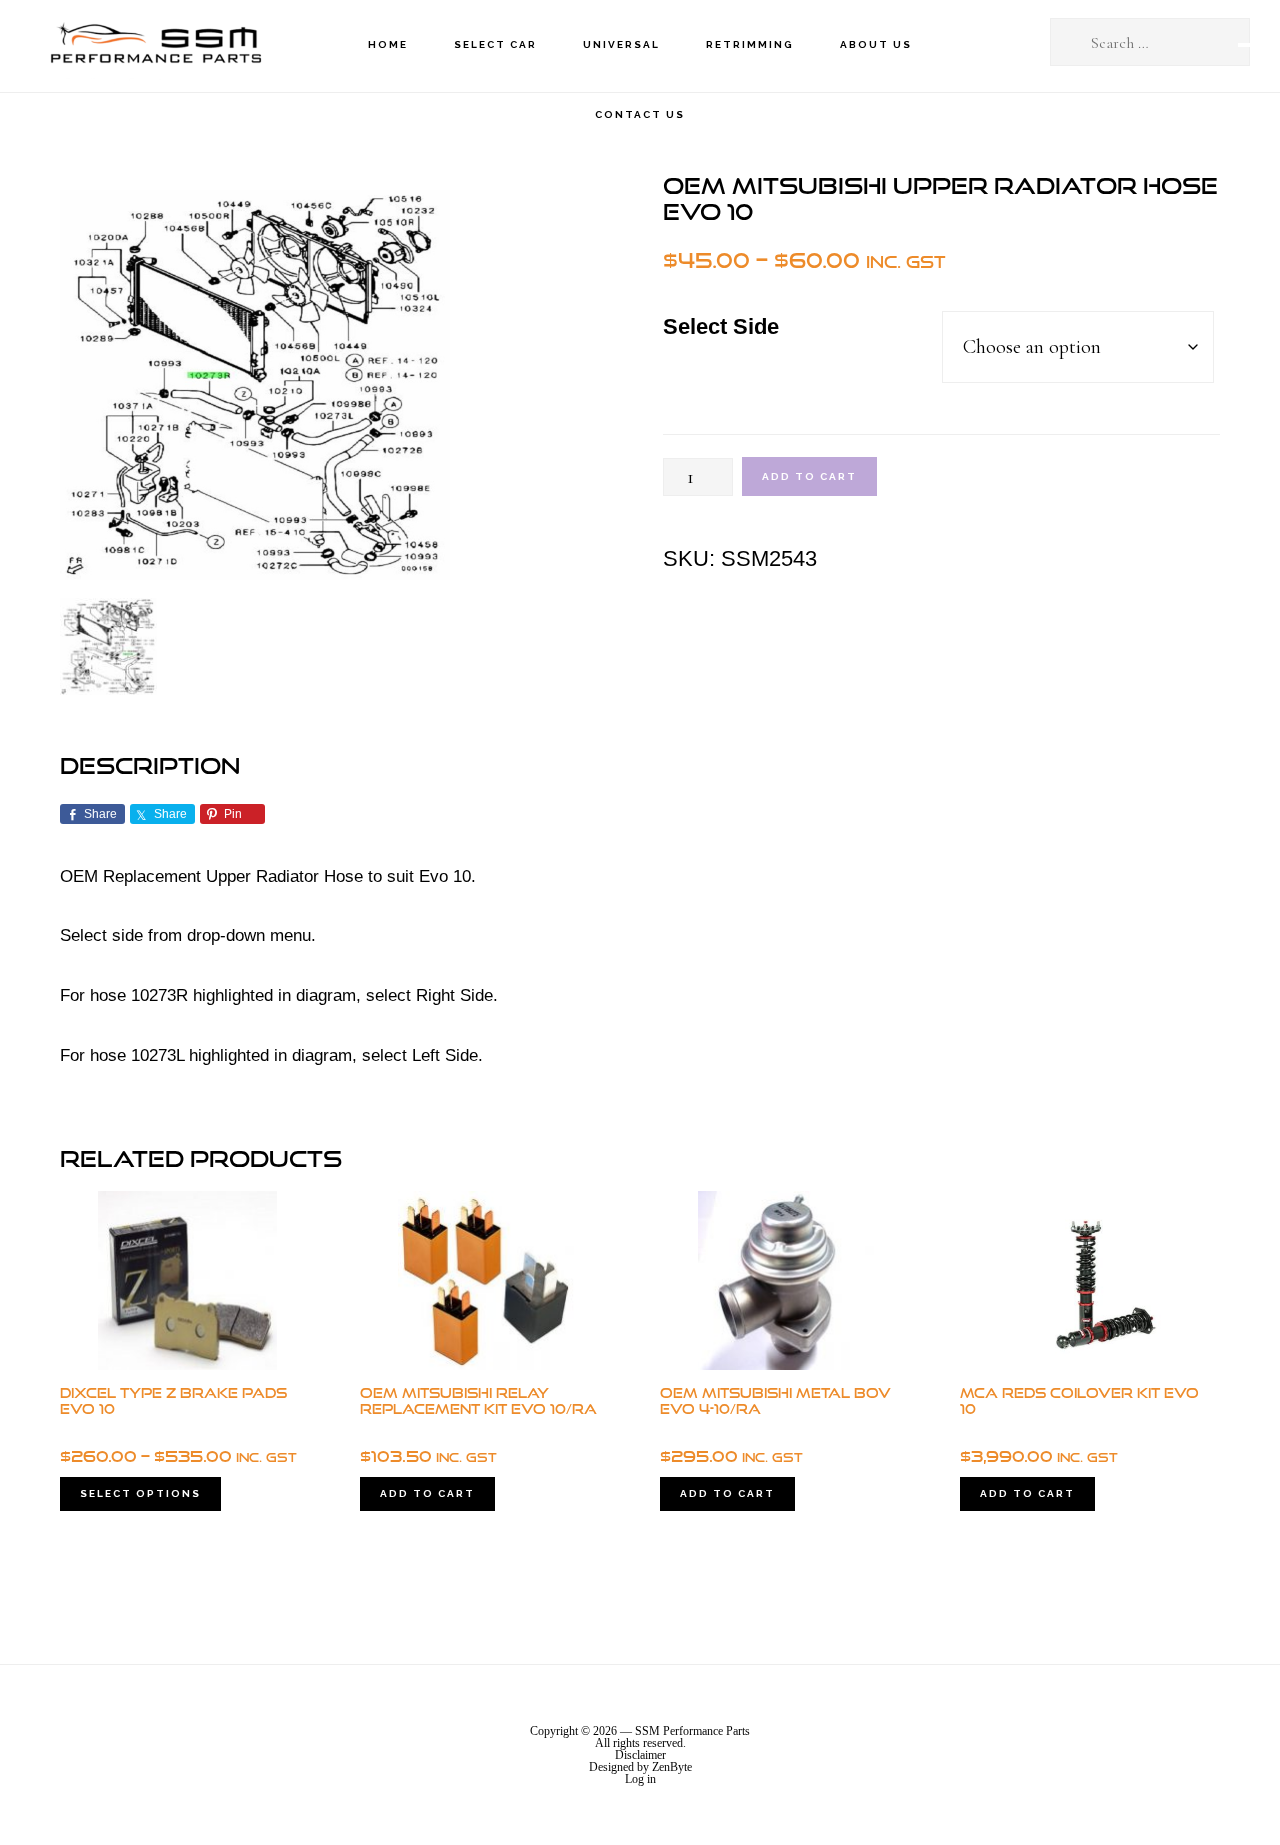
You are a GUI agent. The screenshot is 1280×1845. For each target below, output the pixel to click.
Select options (140, 1493)
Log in (640, 1779)
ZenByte (672, 1767)
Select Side (721, 326)
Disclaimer (640, 1755)
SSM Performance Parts (155, 45)
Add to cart (809, 476)
